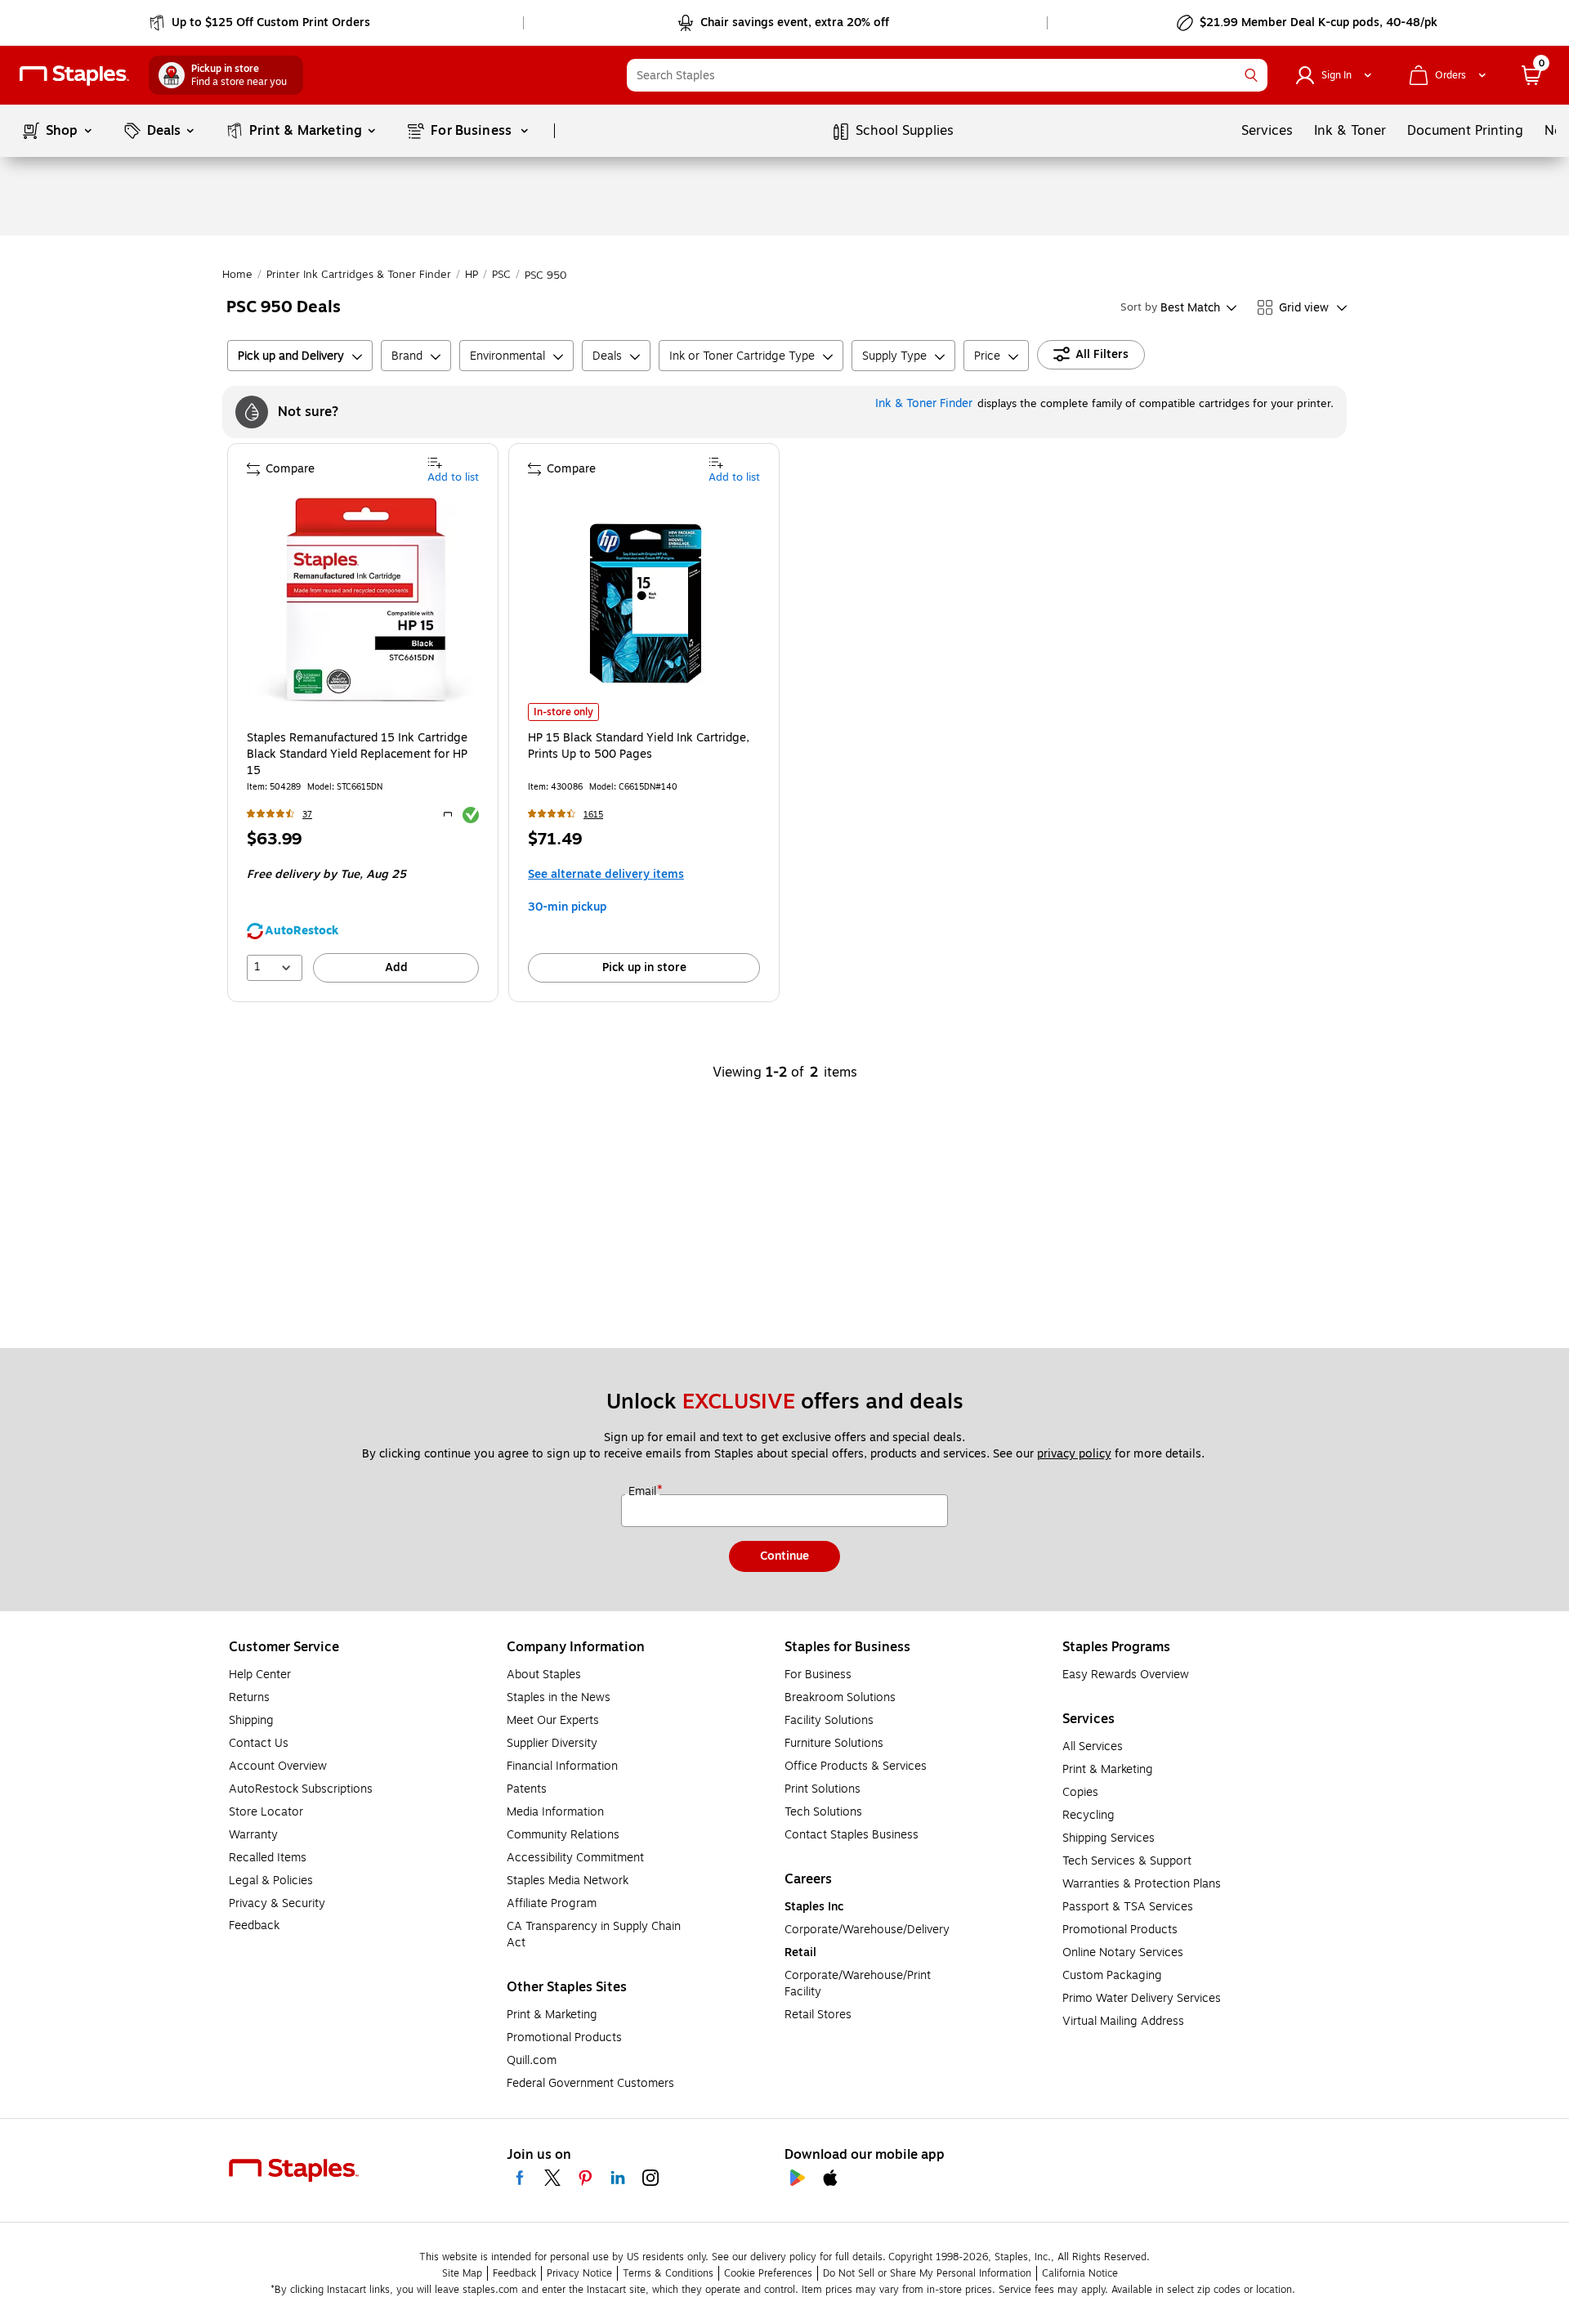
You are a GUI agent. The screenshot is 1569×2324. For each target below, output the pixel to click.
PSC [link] (501, 275)
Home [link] (237, 275)
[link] (261, 23)
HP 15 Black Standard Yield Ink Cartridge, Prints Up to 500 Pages (639, 746)
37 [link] (307, 815)
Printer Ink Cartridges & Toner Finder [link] (359, 275)
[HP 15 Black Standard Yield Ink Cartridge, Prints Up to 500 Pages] (646, 603)
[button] (1251, 75)
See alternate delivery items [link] (606, 874)
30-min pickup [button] (567, 907)
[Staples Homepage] (74, 76)
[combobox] (947, 75)
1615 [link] (593, 815)
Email (644, 1492)
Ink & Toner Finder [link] (924, 403)
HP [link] (472, 275)
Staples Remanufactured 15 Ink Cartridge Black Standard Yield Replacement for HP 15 (357, 755)
